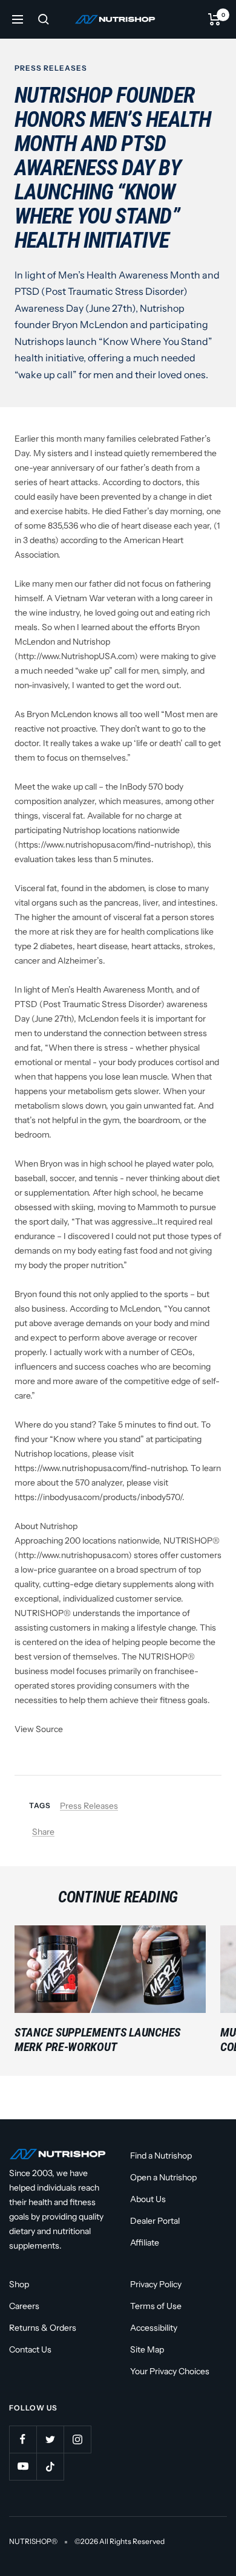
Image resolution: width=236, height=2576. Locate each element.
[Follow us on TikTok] (50, 2466)
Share (43, 1832)
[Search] (44, 19)
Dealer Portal (155, 2221)
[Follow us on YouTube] (23, 2466)
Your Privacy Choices (170, 2371)
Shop (19, 2284)
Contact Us (30, 2349)
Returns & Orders (43, 2328)
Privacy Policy (156, 2284)
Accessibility (154, 2328)
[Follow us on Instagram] (77, 2439)
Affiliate (145, 2243)
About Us (148, 2199)
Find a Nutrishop (161, 2156)
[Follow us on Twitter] (50, 2439)
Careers (24, 2306)
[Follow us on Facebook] (23, 2439)
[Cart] (215, 19)
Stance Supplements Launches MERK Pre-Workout (97, 2040)
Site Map (147, 2349)
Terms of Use (156, 2306)
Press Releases (51, 68)
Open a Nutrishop (163, 2177)
